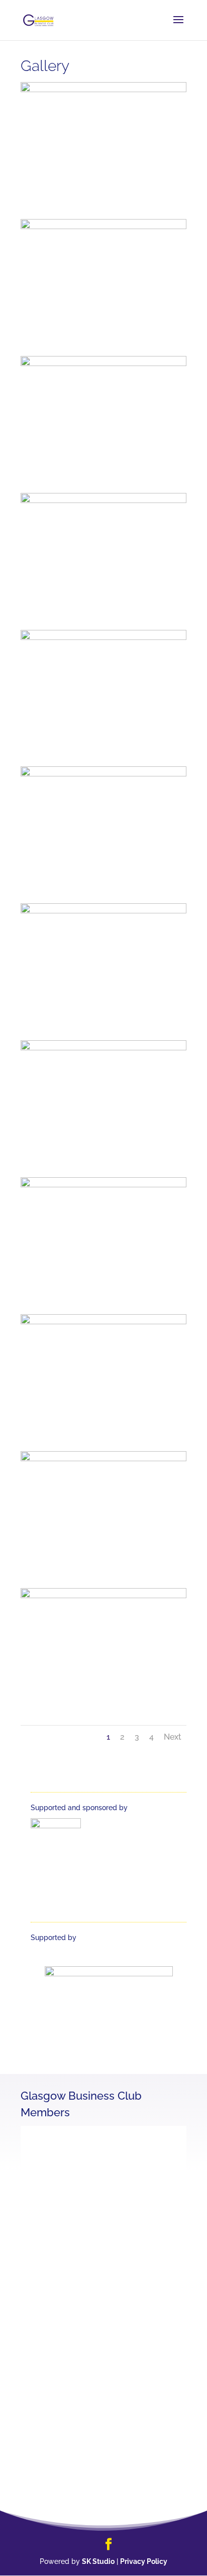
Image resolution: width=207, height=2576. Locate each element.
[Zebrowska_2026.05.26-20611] (103, 227)
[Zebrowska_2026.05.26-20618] (103, 90)
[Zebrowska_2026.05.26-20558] (103, 500)
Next (173, 1737)
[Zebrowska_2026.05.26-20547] (103, 774)
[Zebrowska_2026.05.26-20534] (103, 1048)
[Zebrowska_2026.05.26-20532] (103, 1322)
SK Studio (98, 2561)
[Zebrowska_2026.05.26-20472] (103, 1596)
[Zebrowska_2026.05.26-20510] (103, 1185)
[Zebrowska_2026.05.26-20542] (103, 911)
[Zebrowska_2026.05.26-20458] (103, 1459)
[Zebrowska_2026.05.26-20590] (103, 364)
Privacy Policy (144, 2561)
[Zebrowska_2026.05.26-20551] (103, 637)
